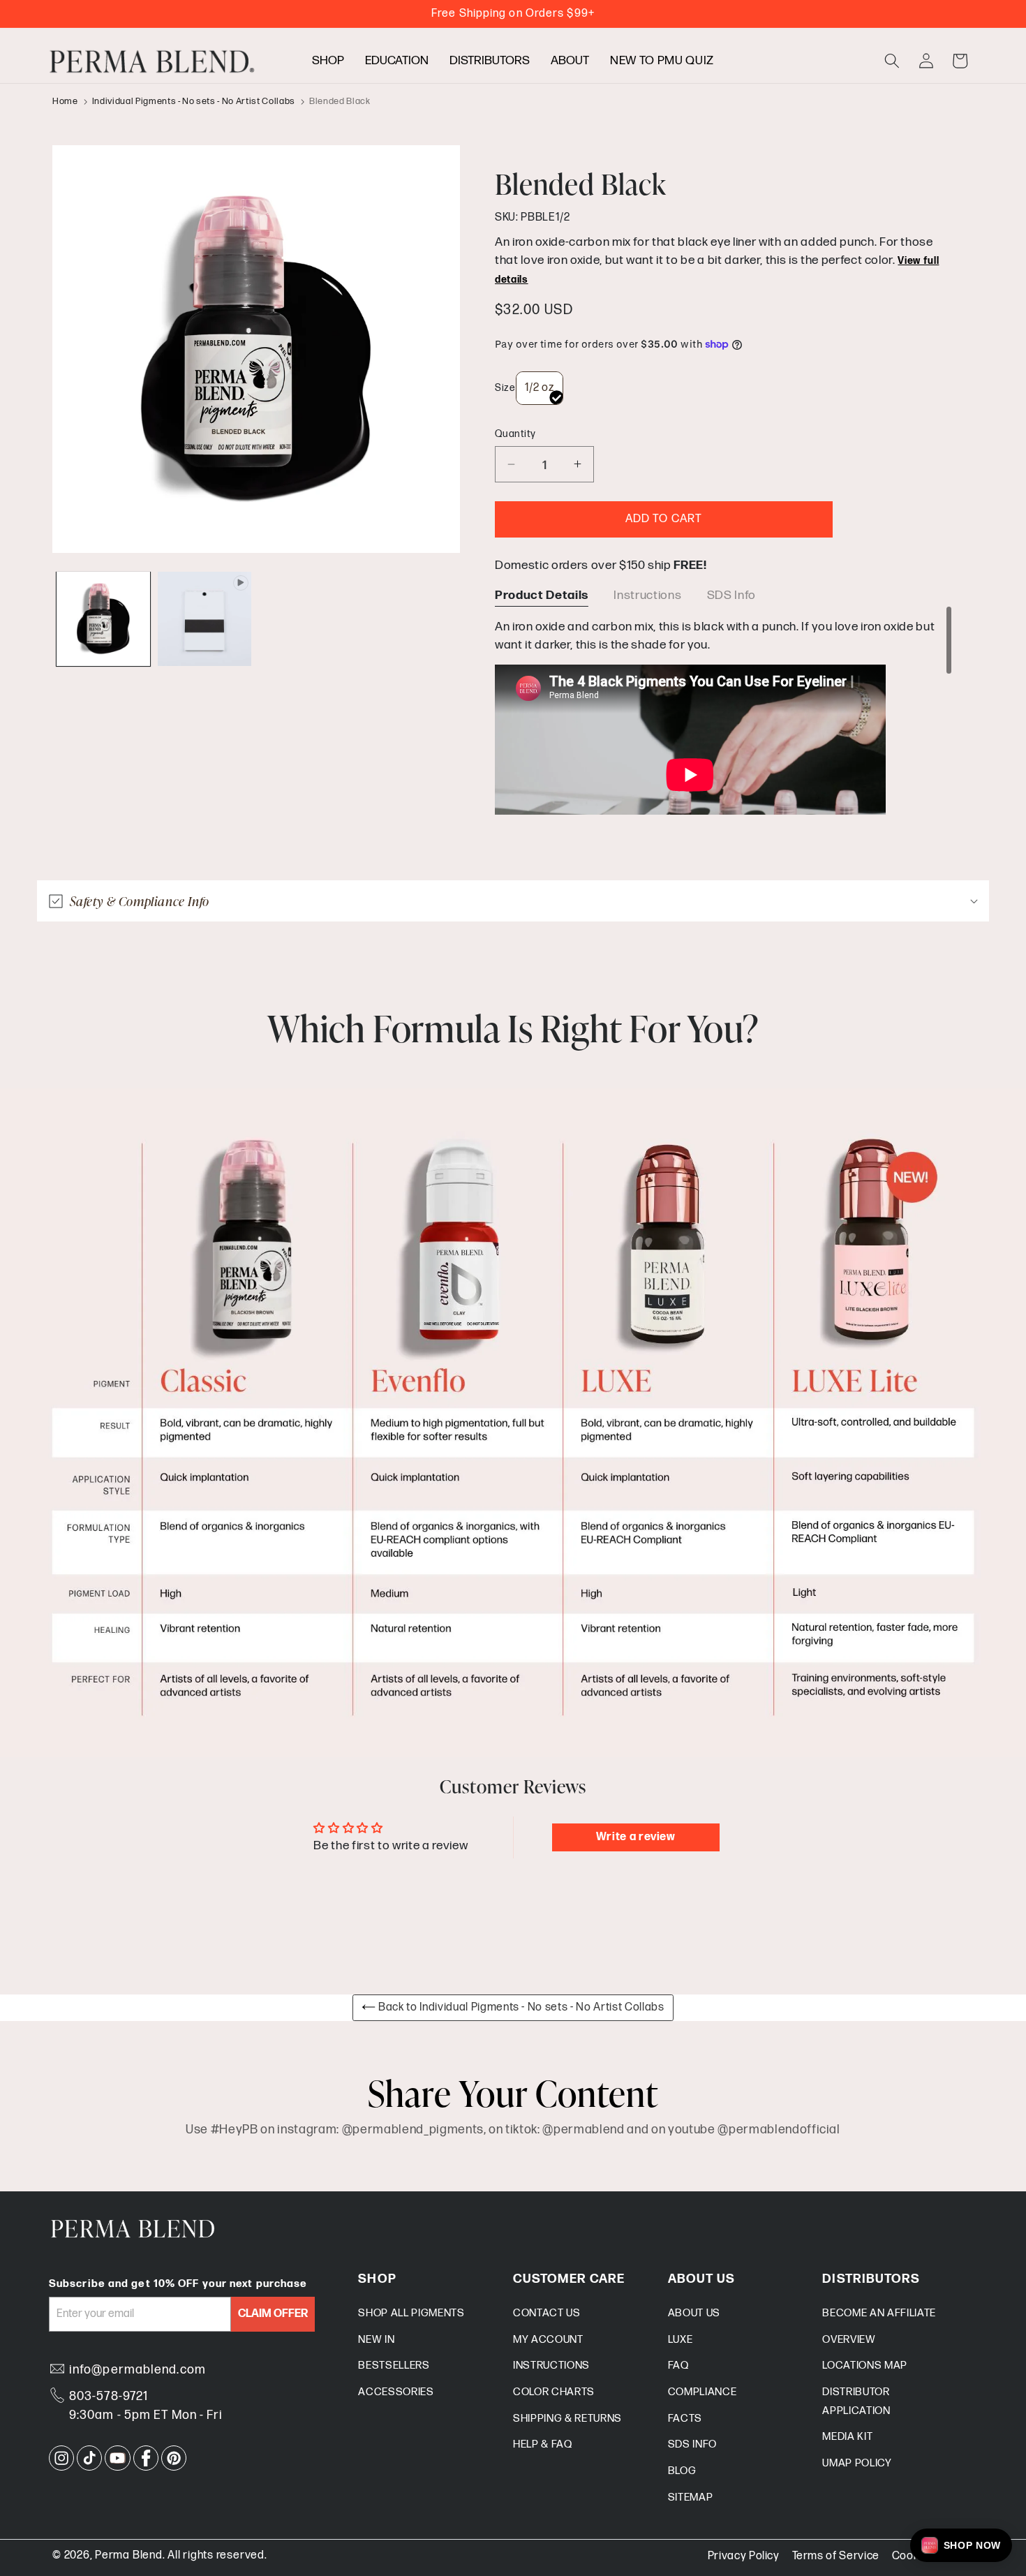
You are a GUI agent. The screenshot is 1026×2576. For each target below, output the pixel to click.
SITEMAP (691, 2497)
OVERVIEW (849, 2340)
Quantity (515, 434)
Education (397, 60)
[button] (892, 61)
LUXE (681, 2340)
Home (65, 101)
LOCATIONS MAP (865, 2366)
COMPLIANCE (702, 2392)
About (570, 60)
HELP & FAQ (543, 2444)
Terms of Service (836, 2556)
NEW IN (376, 2340)
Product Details (542, 595)
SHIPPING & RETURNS (567, 2419)
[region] (724, 710)
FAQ (678, 2366)
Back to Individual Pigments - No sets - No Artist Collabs (520, 2007)
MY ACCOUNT (548, 2340)
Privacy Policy (744, 2556)
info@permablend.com (137, 2370)
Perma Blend (128, 2555)
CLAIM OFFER (273, 2314)
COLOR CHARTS (554, 2392)
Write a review (636, 1837)
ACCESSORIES (396, 2392)
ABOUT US (694, 2313)
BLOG (682, 2471)
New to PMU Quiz (662, 60)
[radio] (540, 388)
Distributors (490, 60)
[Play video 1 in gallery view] (205, 619)
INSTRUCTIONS (551, 2366)
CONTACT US (547, 2313)
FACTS (685, 2419)
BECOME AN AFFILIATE (879, 2313)
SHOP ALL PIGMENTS (411, 2313)
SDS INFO (692, 2444)
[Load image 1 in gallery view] (103, 619)
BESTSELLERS (394, 2366)
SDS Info (731, 595)
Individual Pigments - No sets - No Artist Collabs (194, 101)
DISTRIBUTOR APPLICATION (856, 2401)
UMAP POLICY (857, 2463)
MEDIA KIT (847, 2437)
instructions (647, 595)
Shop (328, 60)
